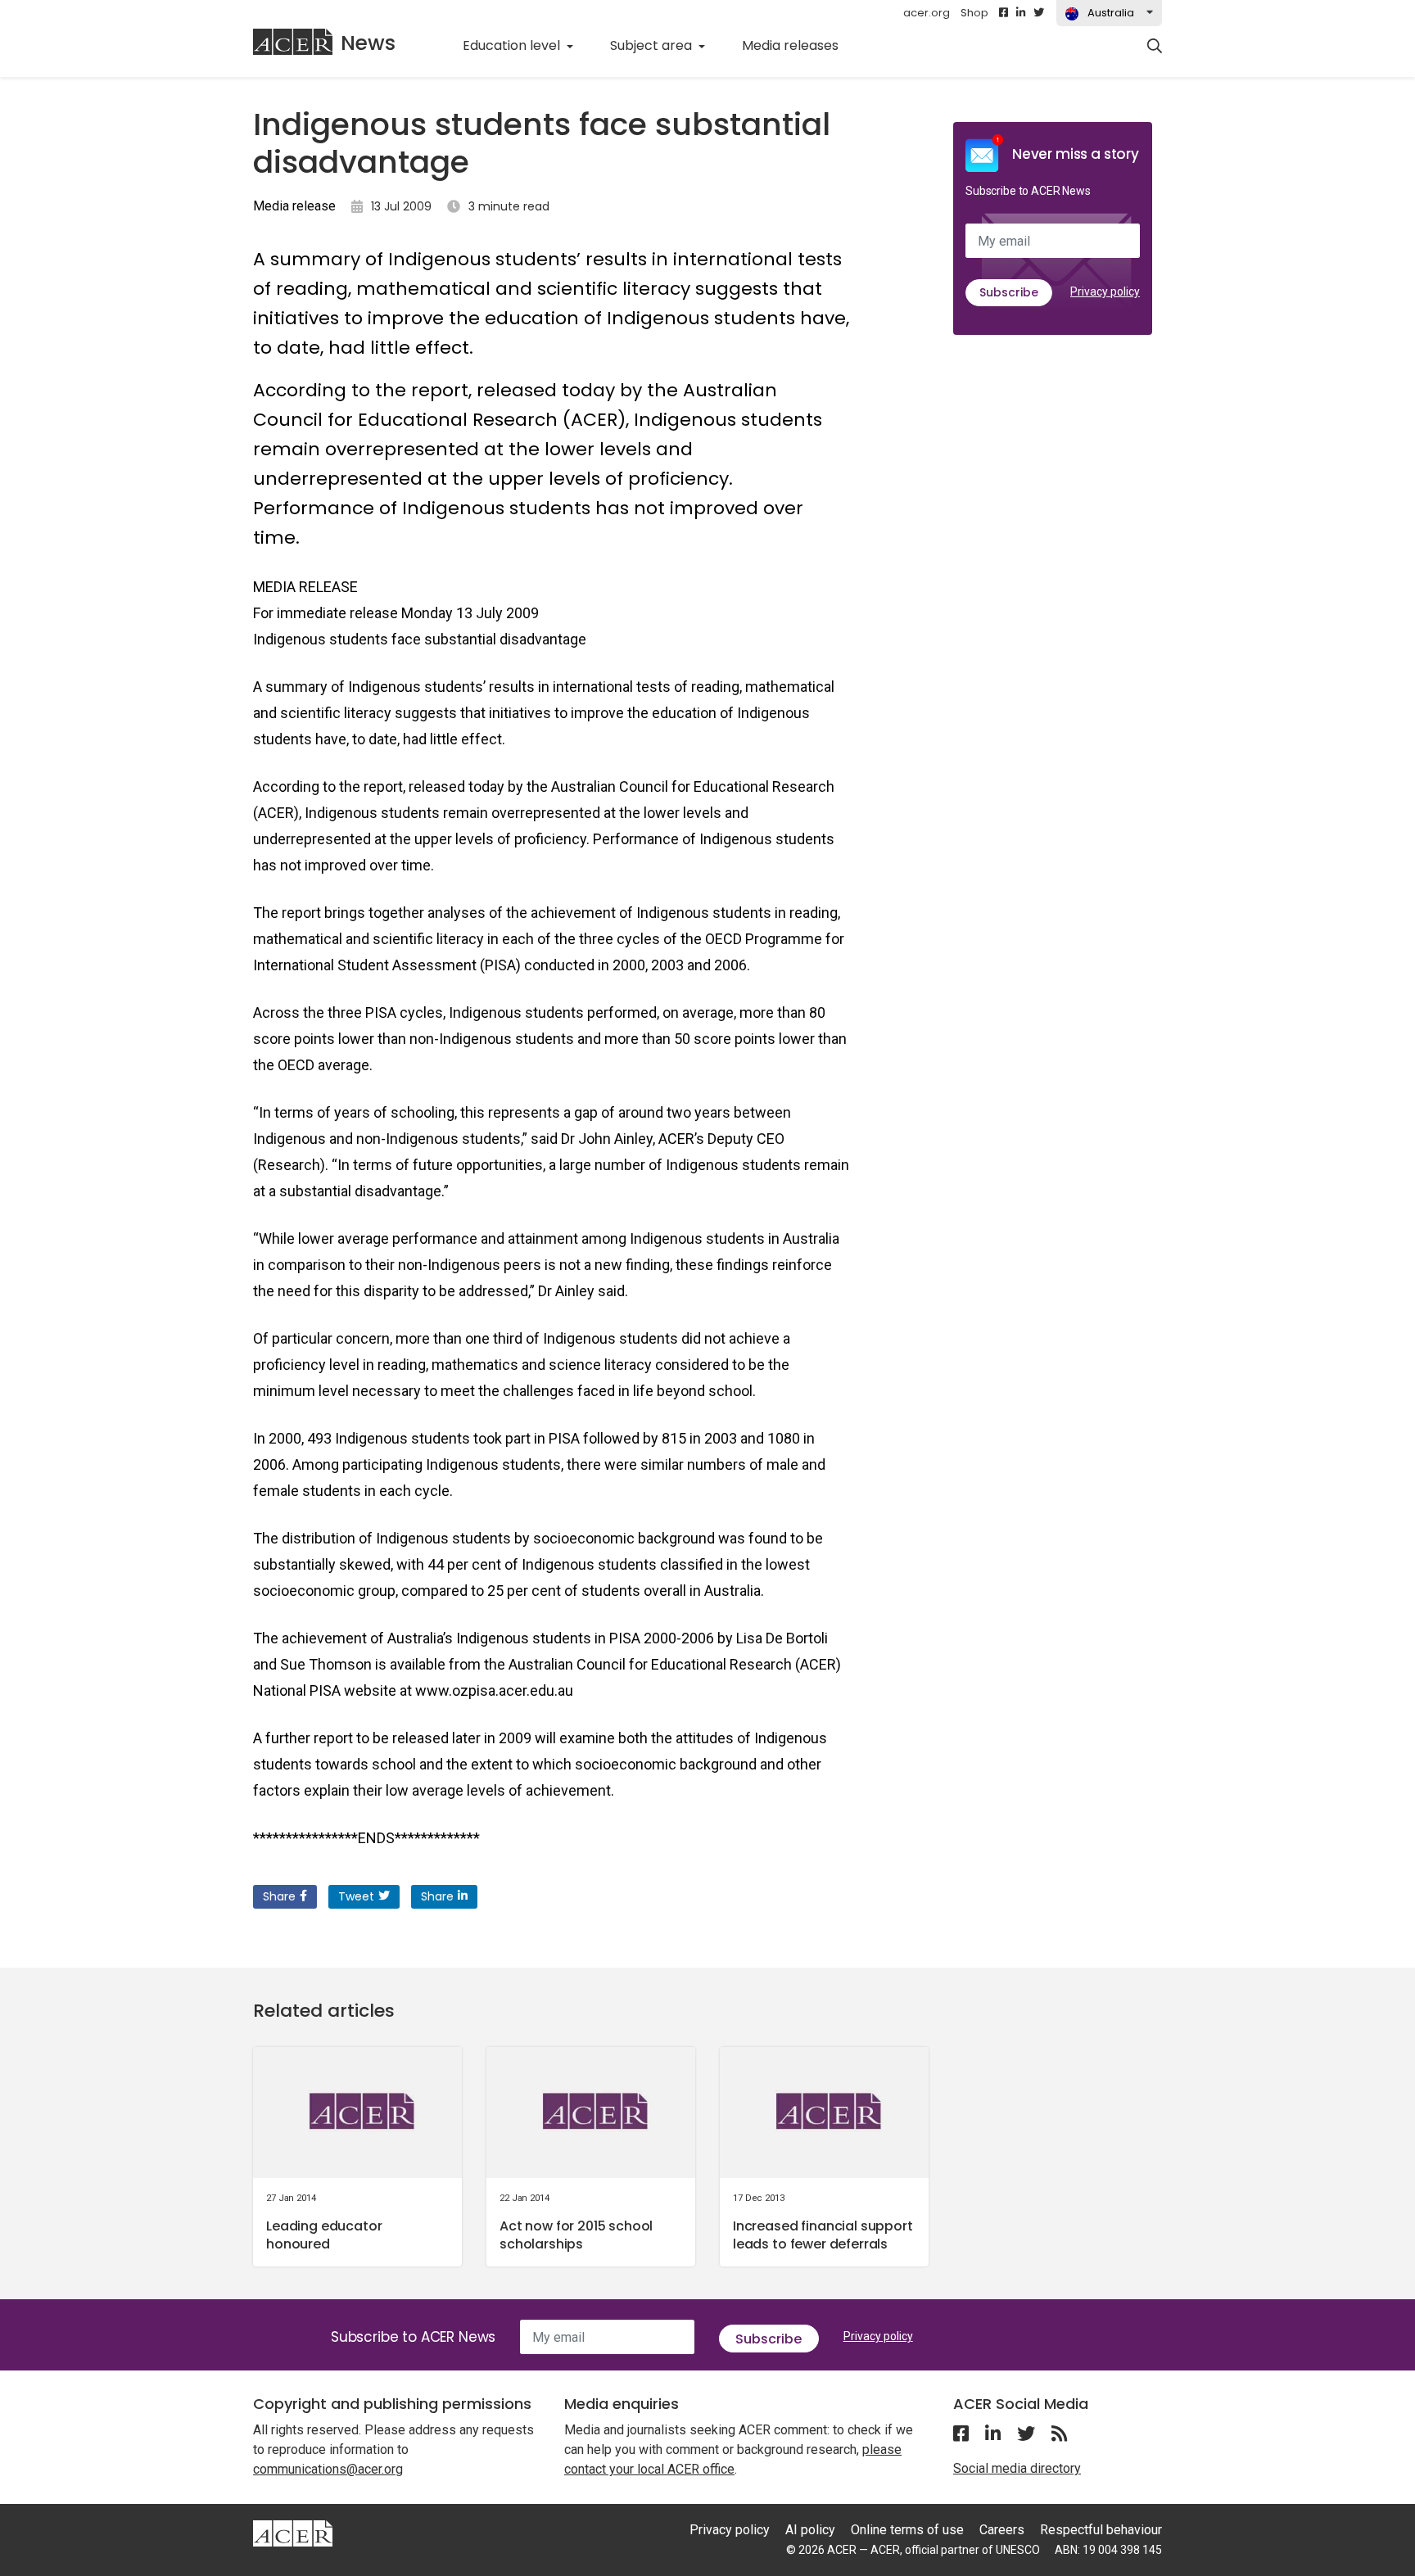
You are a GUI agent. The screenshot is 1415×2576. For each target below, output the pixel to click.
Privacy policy (1105, 291)
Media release (294, 206)
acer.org (927, 13)
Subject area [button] (653, 45)
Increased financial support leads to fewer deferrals (823, 2235)
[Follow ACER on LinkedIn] (1021, 13)
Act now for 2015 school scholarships (576, 2235)
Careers (1002, 2530)
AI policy (810, 2530)
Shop (974, 13)
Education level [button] (513, 45)
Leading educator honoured (324, 2235)
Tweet (356, 1896)
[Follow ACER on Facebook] (1004, 13)
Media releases (799, 45)
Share (279, 1896)
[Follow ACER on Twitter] (1039, 13)
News (368, 43)
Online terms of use (907, 2530)
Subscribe (1009, 292)
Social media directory (1017, 2468)
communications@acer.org (328, 2469)
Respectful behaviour (1101, 2530)
